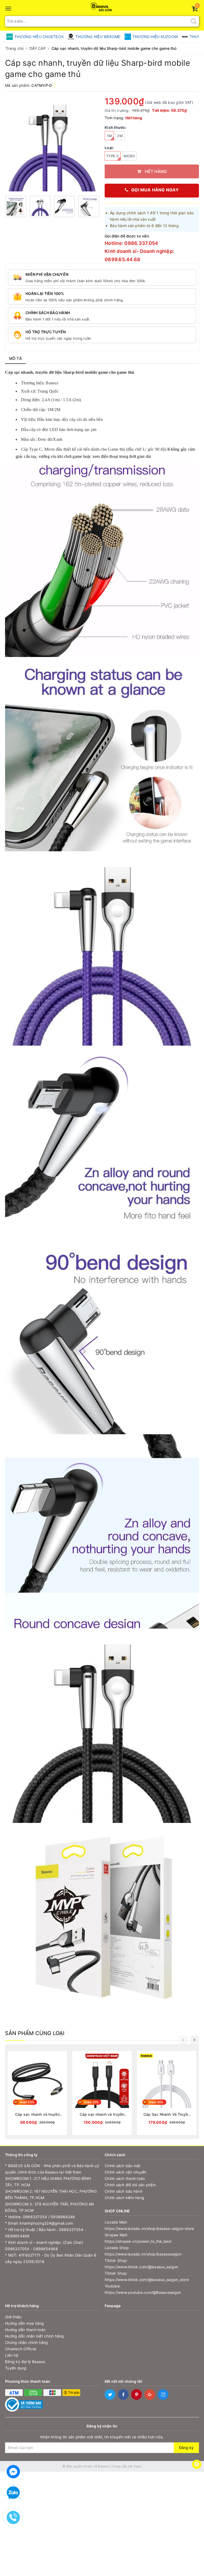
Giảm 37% (91, 2102)
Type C (113, 156)
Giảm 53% (27, 2102)
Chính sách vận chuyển (126, 2172)
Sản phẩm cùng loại (35, 2033)
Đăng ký (186, 2448)
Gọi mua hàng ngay (155, 190)
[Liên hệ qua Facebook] (13, 2471)
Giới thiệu (13, 2317)
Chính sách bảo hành (124, 2191)
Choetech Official (21, 2349)
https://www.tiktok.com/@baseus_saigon (141, 2267)
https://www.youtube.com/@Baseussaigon (143, 2292)
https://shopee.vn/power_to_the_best (138, 2241)
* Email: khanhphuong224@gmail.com (39, 2223)
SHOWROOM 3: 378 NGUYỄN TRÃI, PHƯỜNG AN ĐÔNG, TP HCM (50, 2207)
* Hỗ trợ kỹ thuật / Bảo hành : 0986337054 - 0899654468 (46, 2233)
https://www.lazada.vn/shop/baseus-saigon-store (149, 2228)
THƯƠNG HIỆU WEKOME (98, 37)
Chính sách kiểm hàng (124, 2198)
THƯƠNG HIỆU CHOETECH (39, 37)
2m (120, 136)
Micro (129, 156)
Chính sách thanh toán (125, 2178)
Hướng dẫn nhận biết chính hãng (35, 2336)
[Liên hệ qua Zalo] (13, 2493)
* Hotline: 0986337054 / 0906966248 (40, 2217)
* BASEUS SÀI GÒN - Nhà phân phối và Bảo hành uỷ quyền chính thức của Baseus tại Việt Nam (52, 2169)
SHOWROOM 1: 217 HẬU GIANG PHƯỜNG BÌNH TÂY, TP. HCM (48, 2182)
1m (109, 136)
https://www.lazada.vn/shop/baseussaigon (143, 2254)
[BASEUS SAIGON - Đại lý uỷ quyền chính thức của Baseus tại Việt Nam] (102, 6)
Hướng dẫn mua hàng (25, 2323)
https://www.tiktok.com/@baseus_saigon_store (147, 2280)
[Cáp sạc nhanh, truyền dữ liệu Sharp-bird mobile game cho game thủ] (52, 144)
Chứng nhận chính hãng (26, 2342)
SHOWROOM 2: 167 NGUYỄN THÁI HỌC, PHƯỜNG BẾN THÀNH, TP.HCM (51, 2194)
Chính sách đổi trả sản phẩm (130, 2185)
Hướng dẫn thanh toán (25, 2330)
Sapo (138, 2466)
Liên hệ (12, 2355)
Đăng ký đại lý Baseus (25, 2362)
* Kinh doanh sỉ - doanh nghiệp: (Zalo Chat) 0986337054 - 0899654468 (44, 2246)
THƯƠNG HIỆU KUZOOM (155, 37)
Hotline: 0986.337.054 (131, 243)
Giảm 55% (156, 2102)
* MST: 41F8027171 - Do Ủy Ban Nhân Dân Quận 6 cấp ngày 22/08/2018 (51, 2258)
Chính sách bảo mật (123, 2166)
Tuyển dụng (16, 2368)
